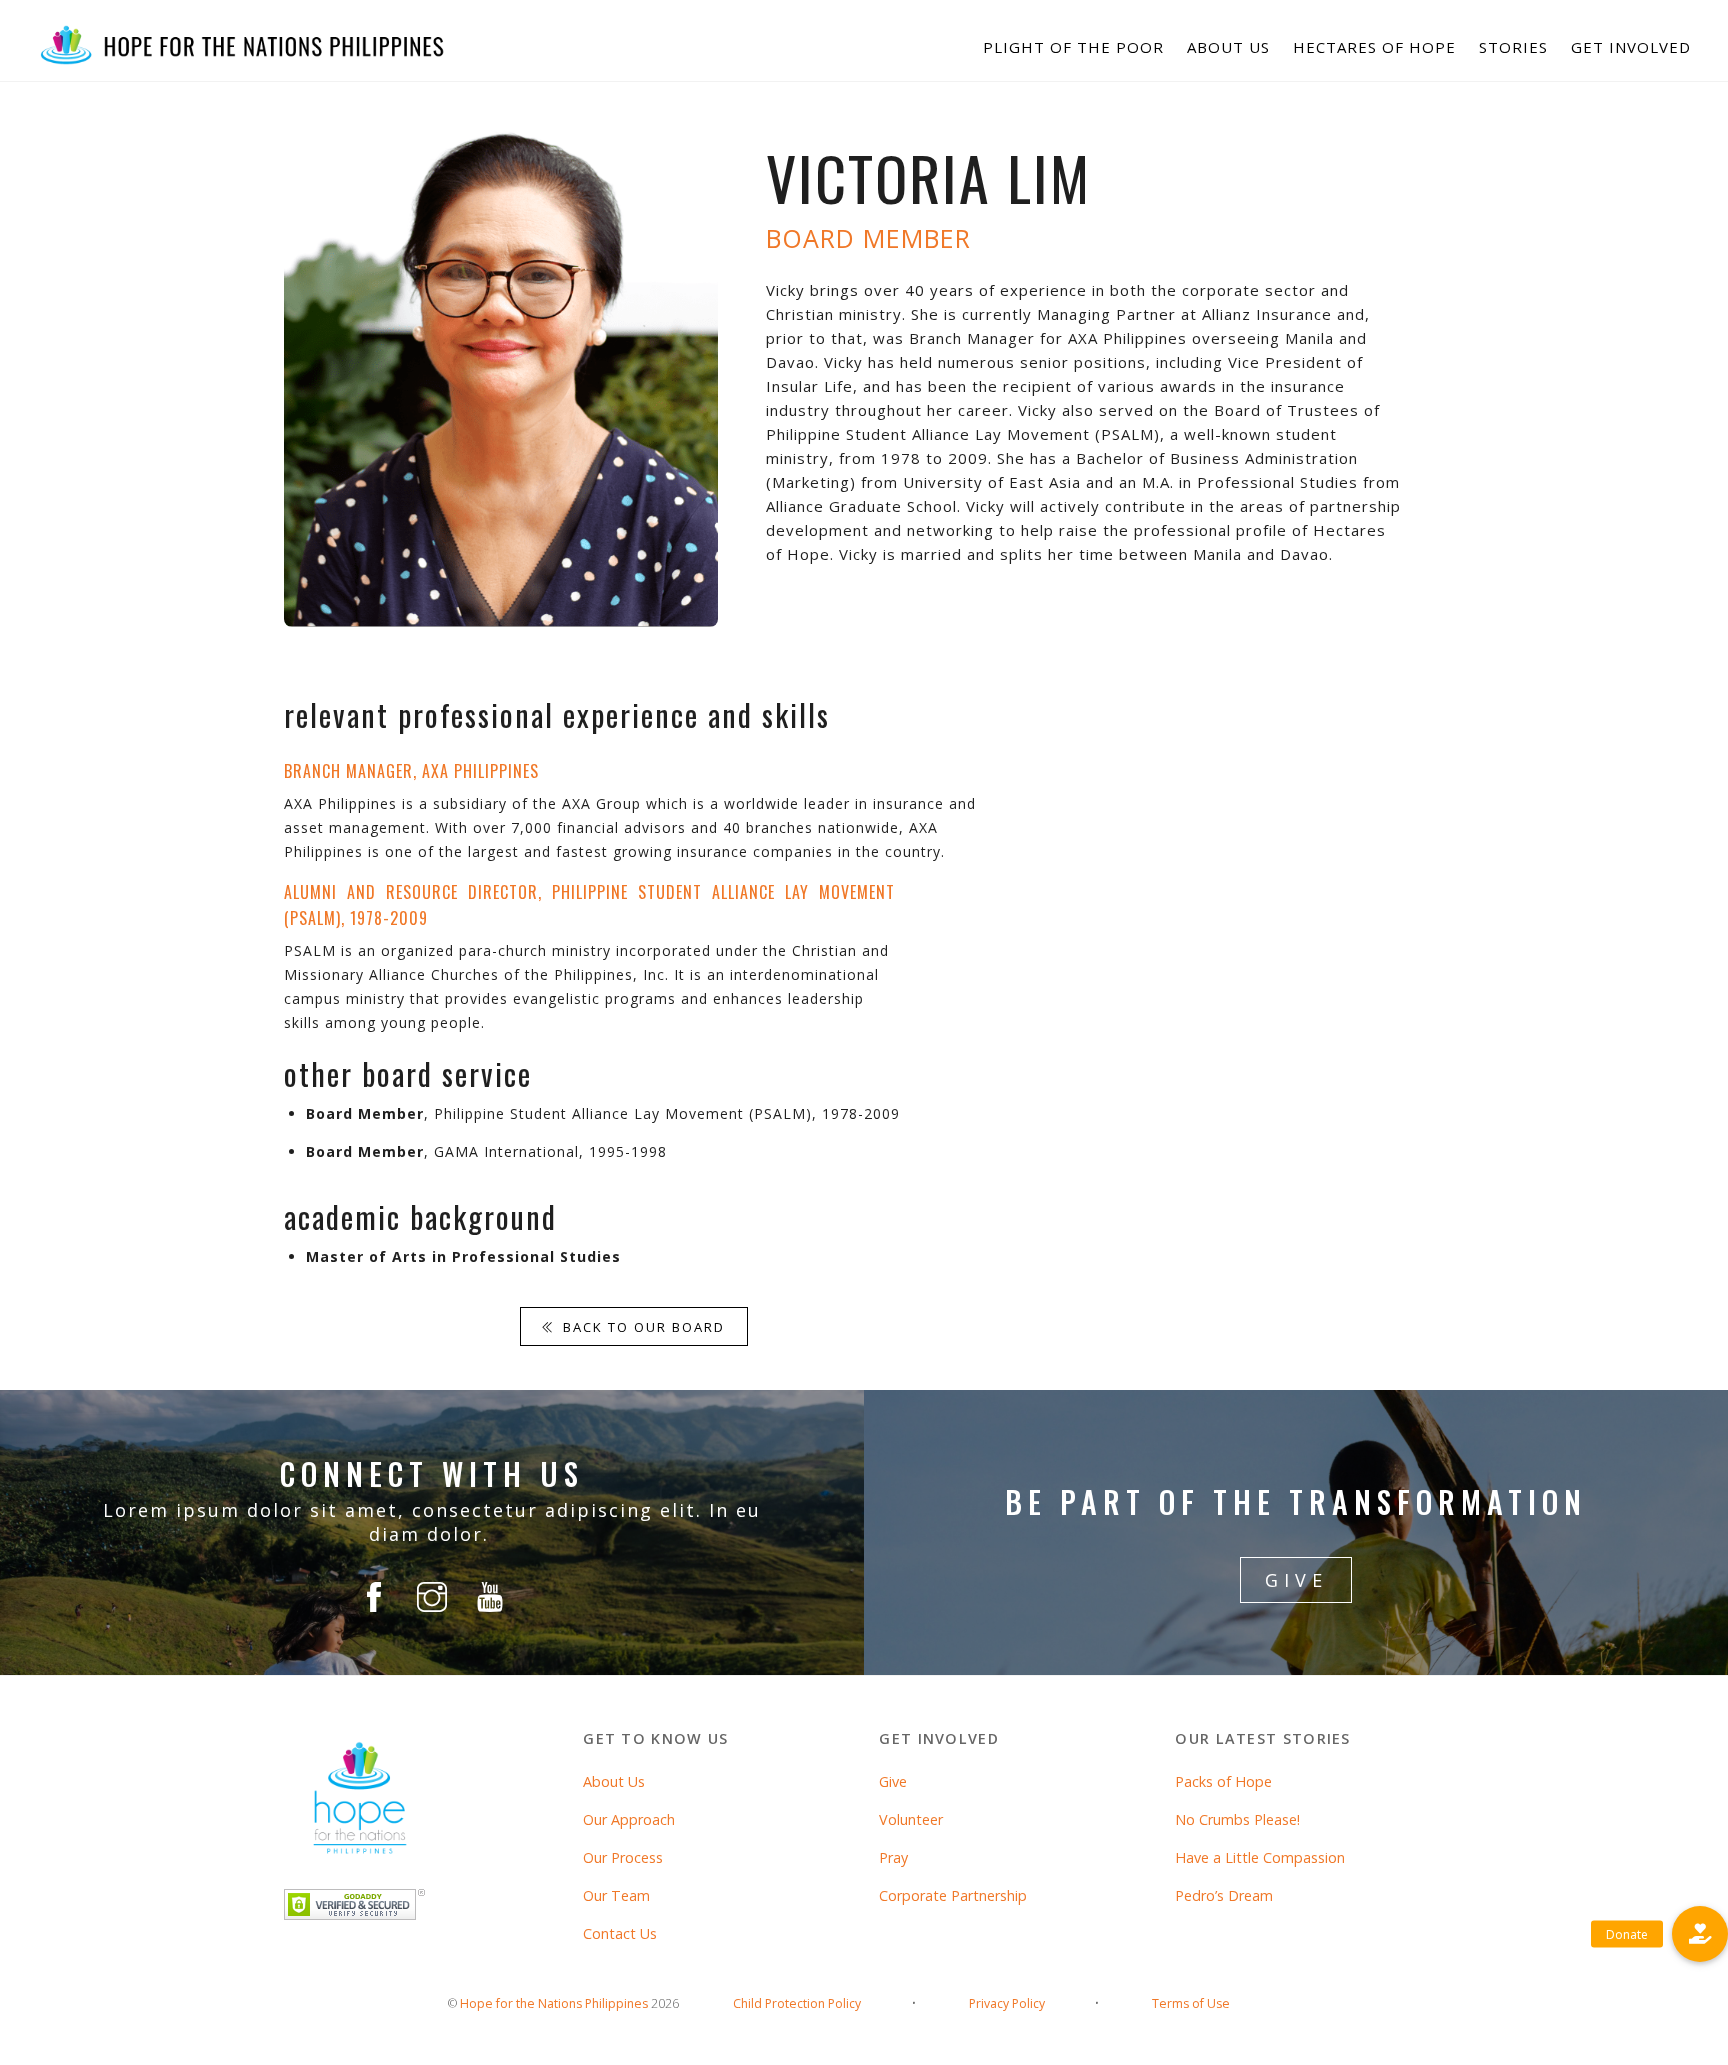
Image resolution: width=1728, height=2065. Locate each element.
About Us (1228, 47)
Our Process (623, 1857)
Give (893, 1781)
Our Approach (629, 1819)
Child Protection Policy (797, 2003)
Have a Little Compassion (1260, 1857)
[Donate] (1700, 1934)
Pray (893, 1857)
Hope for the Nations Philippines (554, 2003)
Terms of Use (1191, 2003)
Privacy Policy (1007, 2003)
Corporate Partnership (953, 1895)
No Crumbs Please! (1237, 1819)
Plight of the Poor (1073, 47)
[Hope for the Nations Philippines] (242, 59)
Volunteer (911, 1819)
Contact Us (620, 1933)
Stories (1513, 47)
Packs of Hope (1223, 1781)
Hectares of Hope (1374, 47)
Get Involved (1631, 47)
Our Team (616, 1895)
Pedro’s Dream (1224, 1895)
